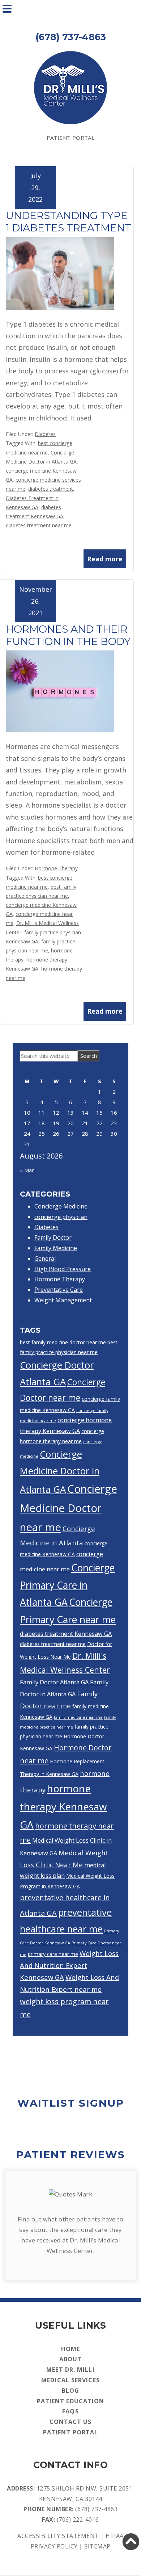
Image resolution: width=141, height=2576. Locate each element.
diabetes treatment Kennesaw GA (66, 1634)
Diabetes (45, 434)
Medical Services (70, 2380)
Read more (105, 559)
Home (70, 2349)
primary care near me (53, 1954)
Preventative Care (59, 1290)
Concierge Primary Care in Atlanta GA (67, 1585)
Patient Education (71, 2401)
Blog (70, 2391)
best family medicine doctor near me (63, 1342)
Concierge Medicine (61, 1206)
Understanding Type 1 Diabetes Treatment (69, 222)
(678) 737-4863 (96, 2509)
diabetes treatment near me (39, 525)
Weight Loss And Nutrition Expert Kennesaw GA (69, 1965)
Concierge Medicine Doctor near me (69, 1508)
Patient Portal (71, 138)
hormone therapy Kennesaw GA (63, 1806)
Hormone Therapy (56, 868)
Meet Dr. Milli (70, 2370)
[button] (131, 2542)
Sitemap (97, 2546)
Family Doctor (53, 1237)
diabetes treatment (51, 489)
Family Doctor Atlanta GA (54, 1682)
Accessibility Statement (58, 2536)
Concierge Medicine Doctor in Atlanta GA (60, 1472)
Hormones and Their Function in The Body (68, 635)
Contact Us (71, 2422)
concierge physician (61, 1217)
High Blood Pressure (63, 1269)
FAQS (70, 2411)
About (71, 2359)
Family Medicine (56, 1248)
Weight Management (63, 1300)
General (45, 1258)
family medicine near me (78, 1717)
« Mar (27, 1170)
